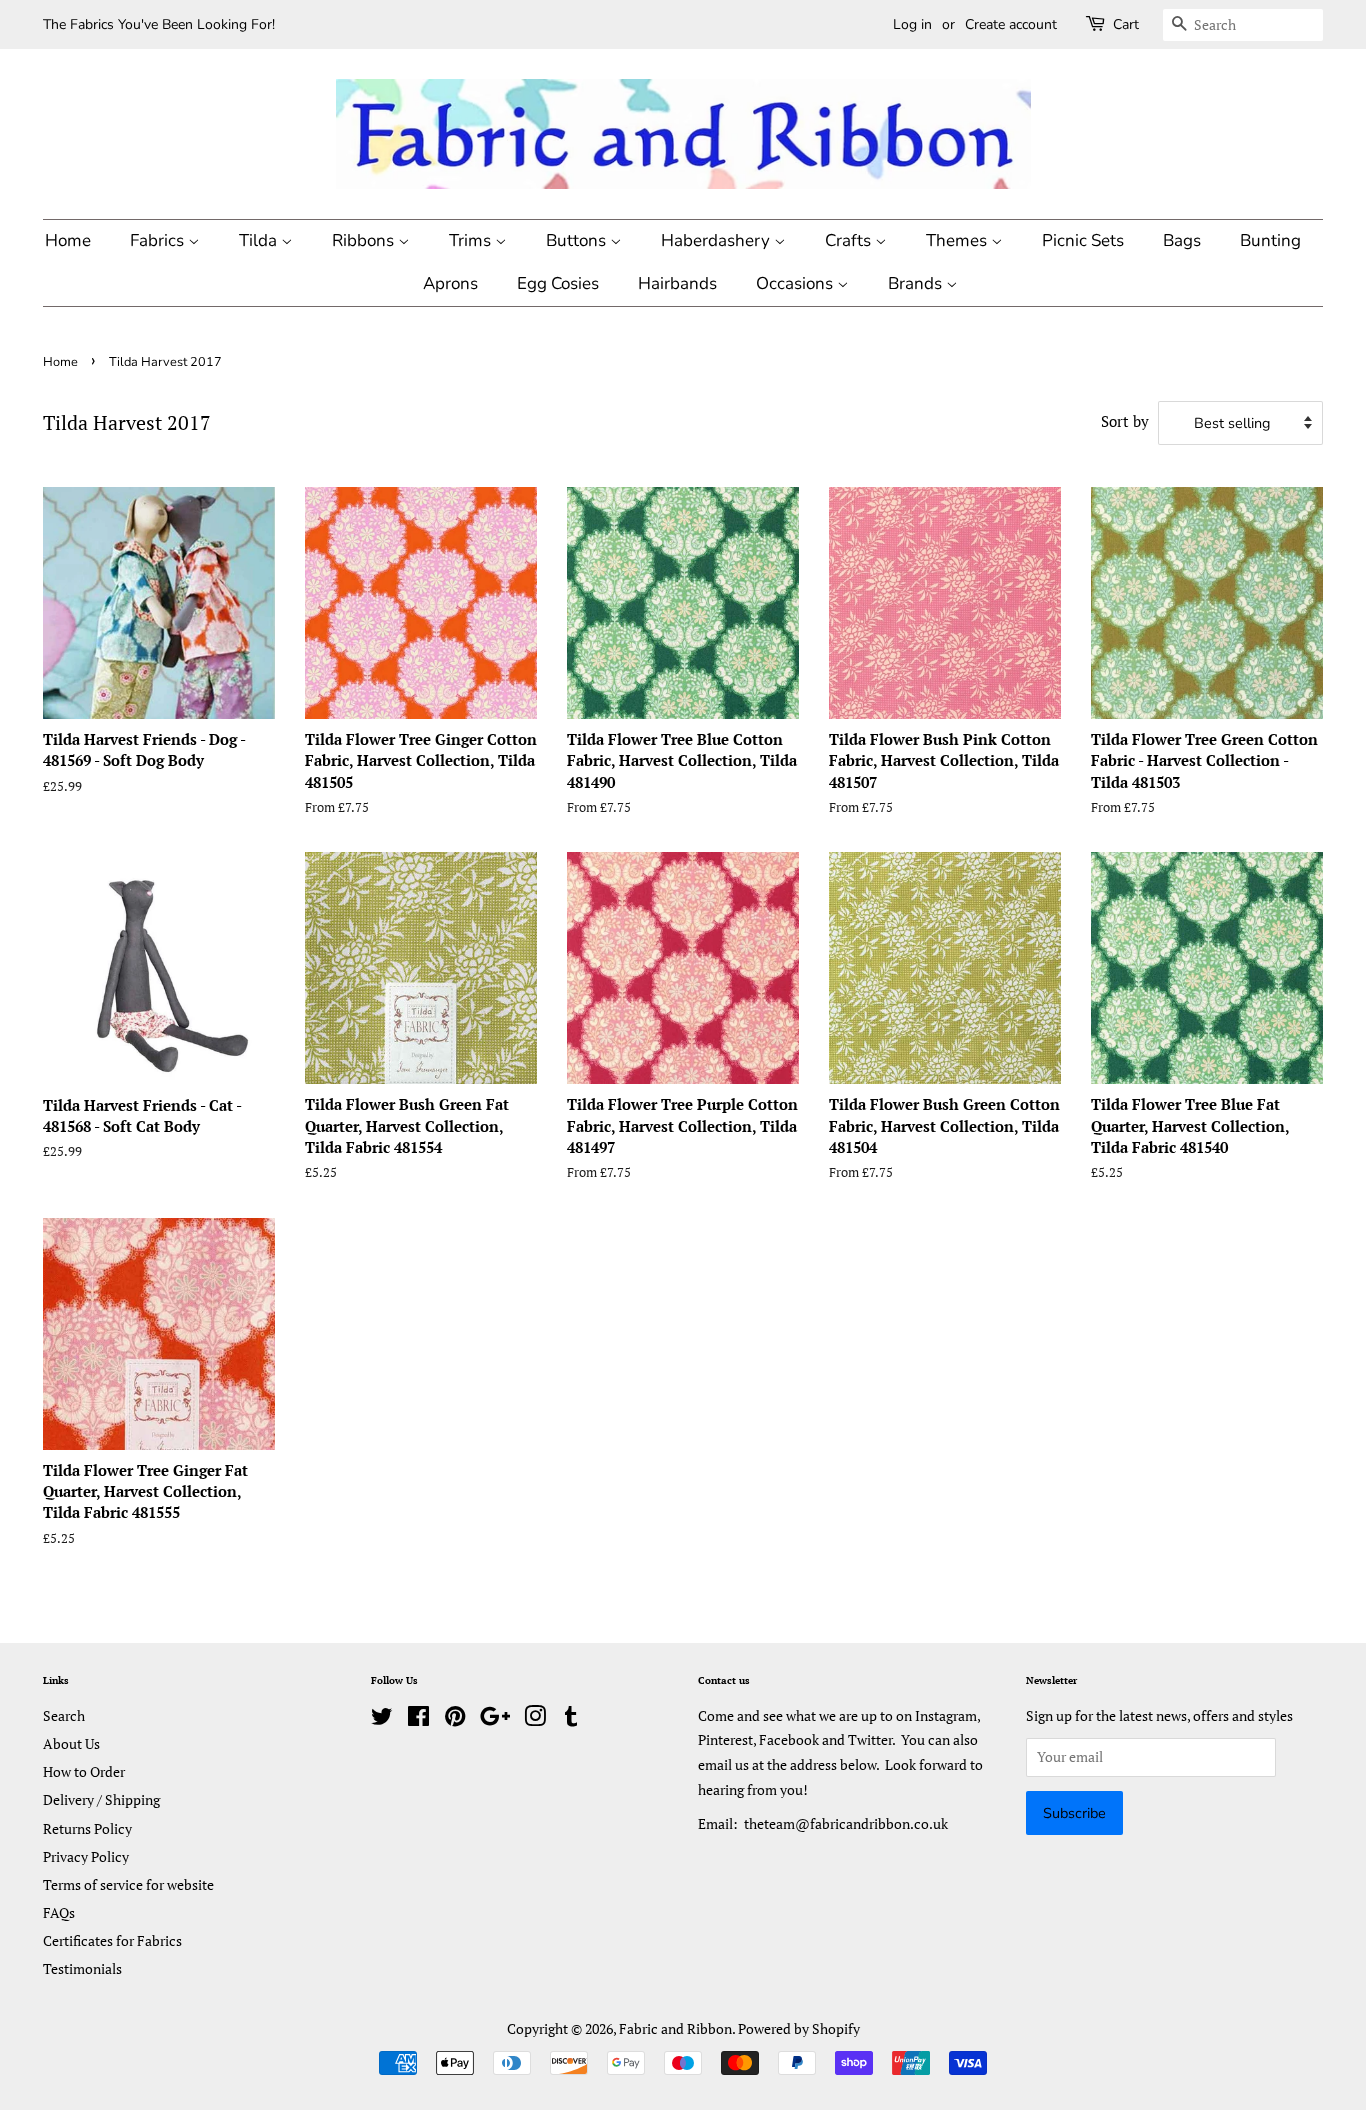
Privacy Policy (86, 1856)
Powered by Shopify (799, 2028)
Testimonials (82, 1968)
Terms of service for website (128, 1884)
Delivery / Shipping (101, 1799)
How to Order (84, 1771)
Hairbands (677, 283)
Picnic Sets (1083, 240)
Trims (472, 240)
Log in (912, 24)
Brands (917, 283)
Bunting (1270, 240)
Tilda (260, 240)
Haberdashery (717, 240)
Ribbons (365, 240)
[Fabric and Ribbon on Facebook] (418, 1719)
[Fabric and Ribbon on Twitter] (382, 1719)
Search (64, 1715)
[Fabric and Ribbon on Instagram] (535, 1719)
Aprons (450, 283)
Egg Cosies (558, 283)
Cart (1126, 24)
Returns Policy (87, 1828)
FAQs (59, 1912)
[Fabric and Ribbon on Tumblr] (571, 1719)
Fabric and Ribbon (675, 2028)
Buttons (578, 240)
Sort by (1125, 421)
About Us (71, 1743)
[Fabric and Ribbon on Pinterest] (455, 1719)
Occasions (796, 283)
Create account (1011, 24)
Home (68, 240)
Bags (1182, 240)
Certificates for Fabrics (112, 1940)
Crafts (850, 240)
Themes (958, 240)
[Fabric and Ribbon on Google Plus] (495, 1719)
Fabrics (159, 240)
